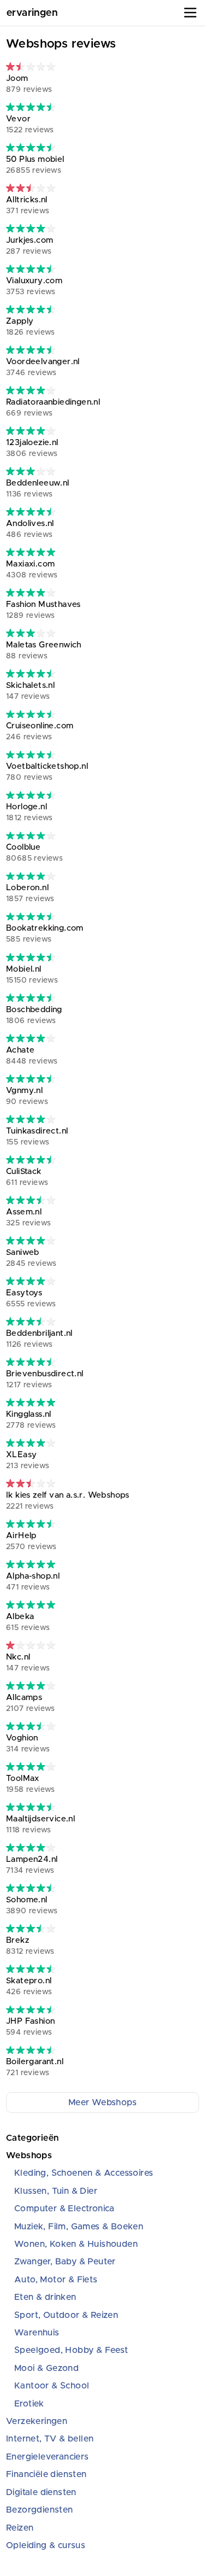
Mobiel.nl (32, 975)
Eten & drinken (45, 2297)
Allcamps (31, 1703)
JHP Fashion (30, 2027)
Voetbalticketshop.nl (47, 772)
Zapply (31, 327)
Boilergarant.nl (35, 2067)
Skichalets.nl (30, 691)
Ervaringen (32, 13)
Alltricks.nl (28, 205)
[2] (31, 1645)
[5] (31, 188)
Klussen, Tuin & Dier (56, 2191)
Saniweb (31, 1258)
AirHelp (31, 1541)
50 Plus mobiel (35, 165)
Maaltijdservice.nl (40, 1824)
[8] (31, 228)
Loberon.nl (30, 893)
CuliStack (27, 1177)
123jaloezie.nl (32, 448)
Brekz (30, 1946)
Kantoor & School (52, 2386)
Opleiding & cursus (46, 2545)
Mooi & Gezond (46, 2368)
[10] (31, 552)
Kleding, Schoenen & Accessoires (84, 2173)
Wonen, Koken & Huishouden (76, 2244)
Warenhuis (37, 2333)
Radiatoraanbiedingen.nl (53, 408)
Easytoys (31, 1298)
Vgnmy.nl (27, 1096)
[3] (31, 66)
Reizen (20, 2528)
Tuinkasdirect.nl (37, 1137)
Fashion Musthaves (43, 610)
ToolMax (31, 1784)
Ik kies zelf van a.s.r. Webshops (68, 1501)
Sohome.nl (32, 1905)
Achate (32, 1056)
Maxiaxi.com (32, 569)
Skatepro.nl (29, 1986)
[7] (31, 1200)
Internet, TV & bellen (50, 2439)
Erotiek (29, 2404)
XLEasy (28, 1460)
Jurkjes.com (30, 246)
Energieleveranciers (48, 2457)
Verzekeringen (37, 2421)
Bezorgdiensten (40, 2510)
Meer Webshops (102, 2102)
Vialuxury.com (34, 286)
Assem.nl (28, 1217)
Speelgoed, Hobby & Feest (71, 2350)
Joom (29, 84)
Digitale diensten (41, 2492)
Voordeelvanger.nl (43, 367)
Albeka (28, 1622)
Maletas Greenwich (44, 650)
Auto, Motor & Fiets (56, 2280)
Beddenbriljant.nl (39, 1339)
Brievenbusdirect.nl (45, 1379)
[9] (31, 107)
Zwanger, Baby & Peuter (65, 2262)
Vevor (30, 124)
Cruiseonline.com (40, 731)
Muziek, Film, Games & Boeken (79, 2227)
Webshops (29, 2156)
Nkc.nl (28, 1663)
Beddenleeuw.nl (38, 489)
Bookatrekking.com (45, 934)
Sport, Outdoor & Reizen (66, 2315)
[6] (31, 471)
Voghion (28, 1743)
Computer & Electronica (65, 2209)
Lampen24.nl (32, 1865)
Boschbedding (34, 1015)
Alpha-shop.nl (33, 1582)
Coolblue (34, 853)
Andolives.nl (30, 529)
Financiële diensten (46, 2474)
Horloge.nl (30, 812)
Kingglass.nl (31, 1420)
